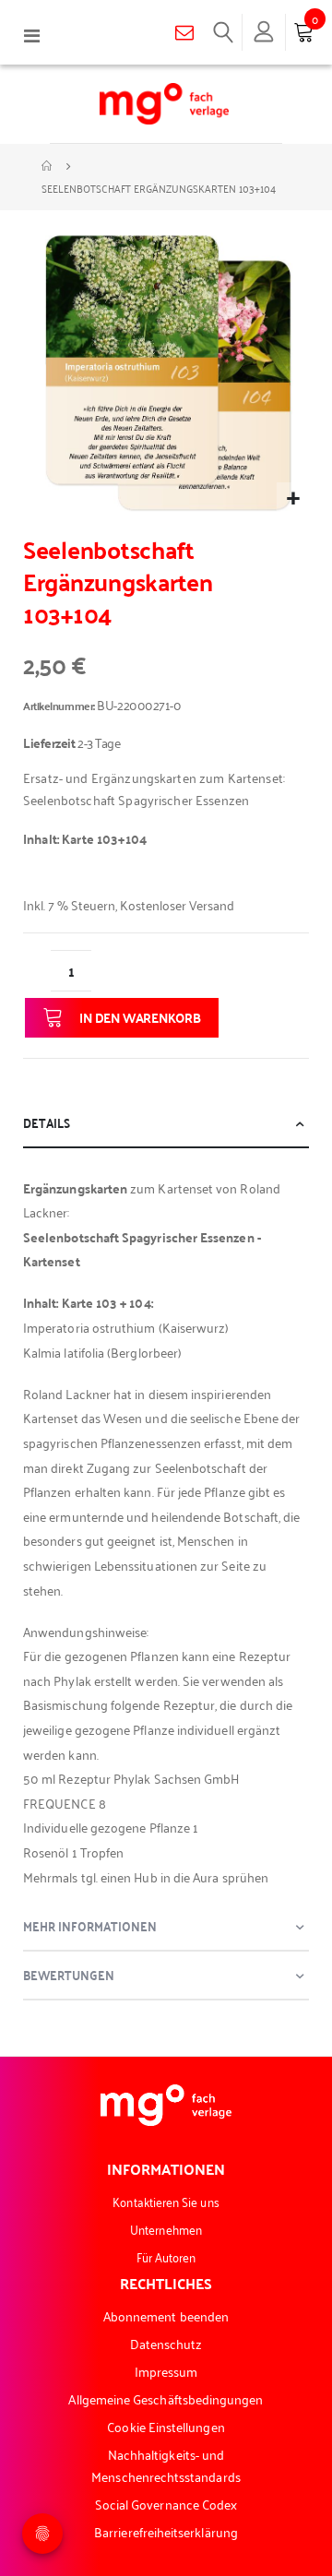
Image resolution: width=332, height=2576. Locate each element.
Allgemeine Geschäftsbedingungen (166, 2398)
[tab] (166, 1124)
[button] (293, 499)
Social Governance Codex (166, 2504)
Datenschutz (166, 2343)
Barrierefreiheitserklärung (166, 2531)
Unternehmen (166, 2229)
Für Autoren (166, 2256)
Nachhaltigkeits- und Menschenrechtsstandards (166, 2465)
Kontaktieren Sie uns (166, 2201)
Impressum (166, 2371)
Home (48, 166)
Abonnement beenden (166, 2315)
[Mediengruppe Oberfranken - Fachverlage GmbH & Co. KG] (164, 104)
